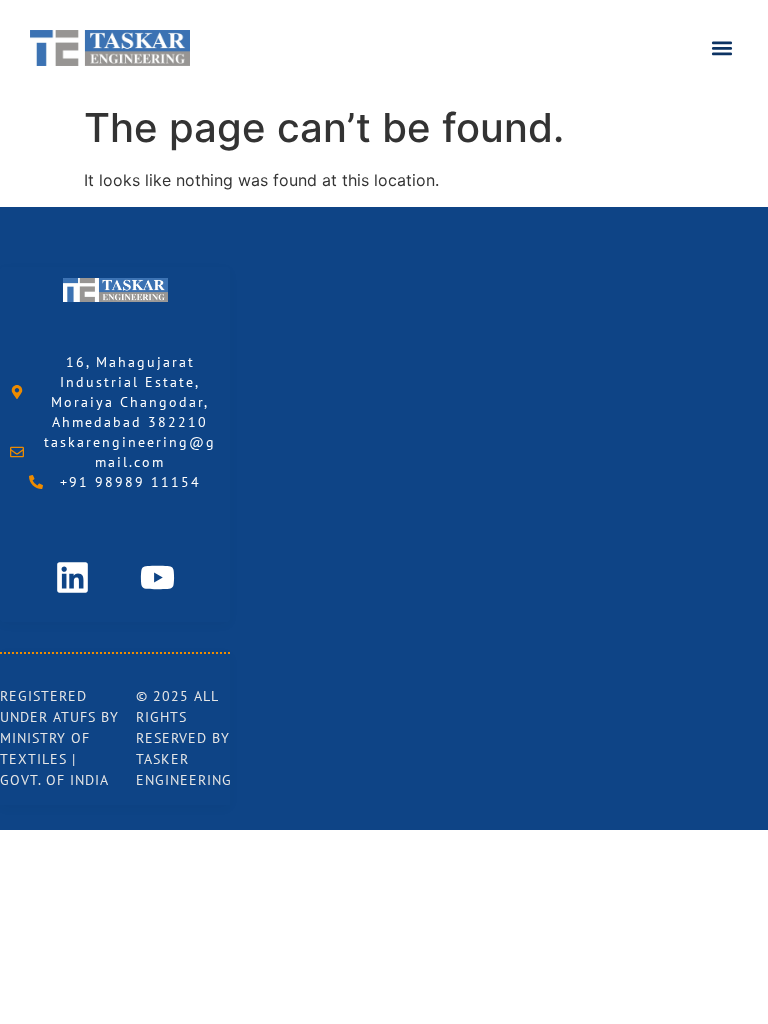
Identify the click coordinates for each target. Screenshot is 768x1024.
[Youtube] (158, 577)
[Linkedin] (73, 577)
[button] (721, 48)
